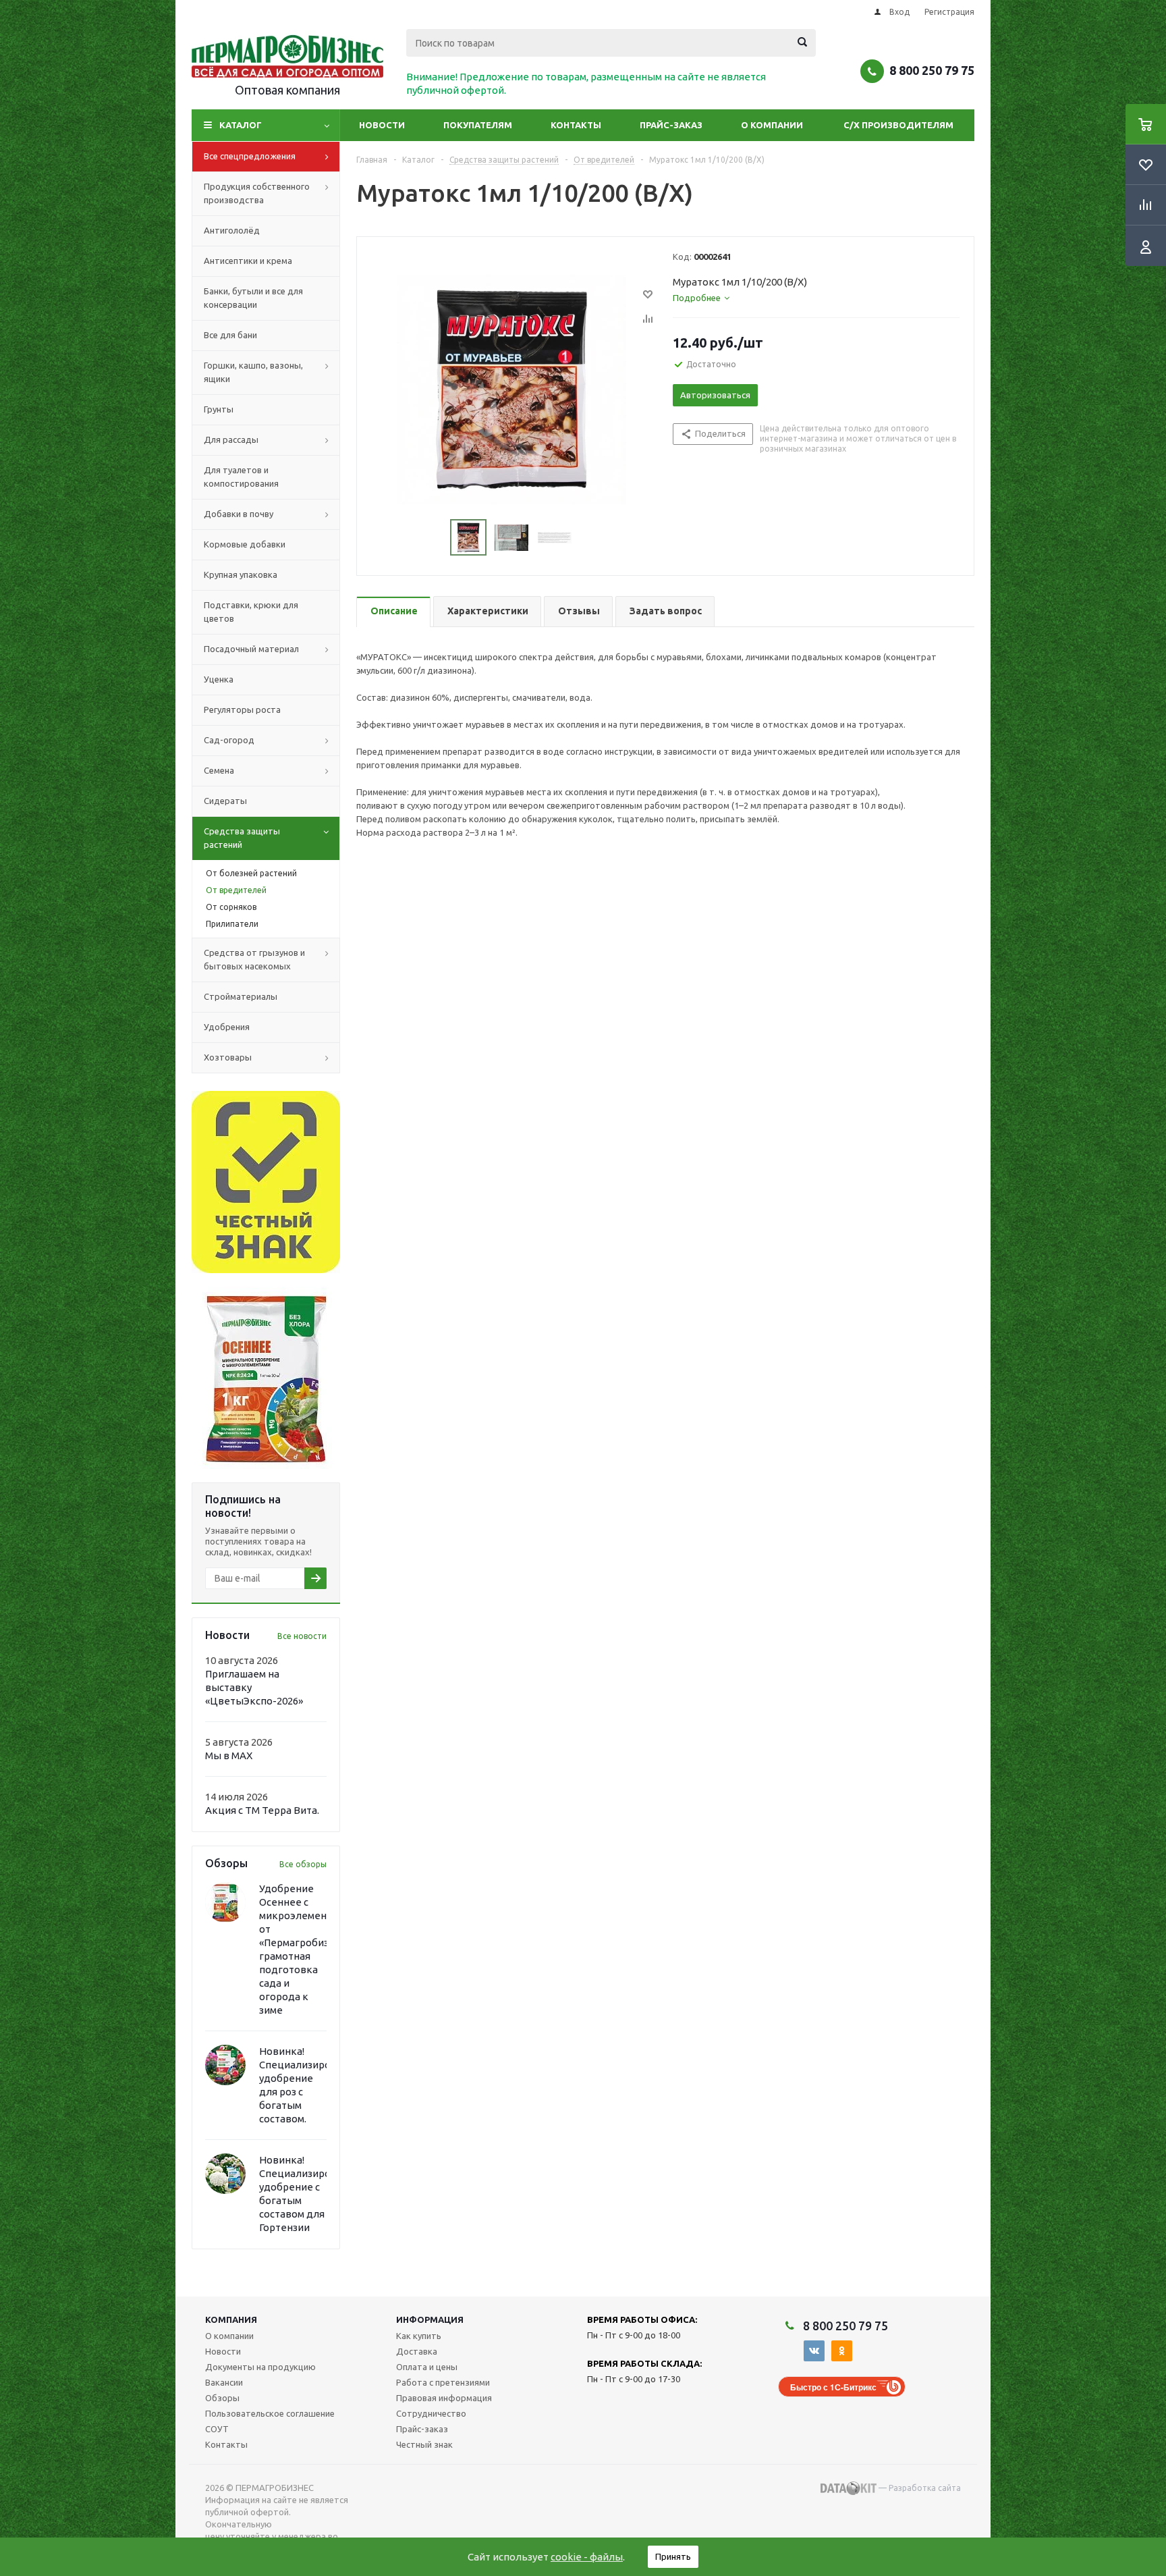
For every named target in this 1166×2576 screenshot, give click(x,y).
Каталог (241, 125)
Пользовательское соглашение (270, 2413)
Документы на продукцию (260, 2367)
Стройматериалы (241, 996)
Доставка (417, 2351)
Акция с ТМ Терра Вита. (262, 1810)
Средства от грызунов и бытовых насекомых (254, 959)
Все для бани (230, 335)
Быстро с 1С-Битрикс (833, 2387)
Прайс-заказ (671, 125)
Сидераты (225, 801)
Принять (673, 2556)
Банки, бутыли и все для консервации (253, 298)
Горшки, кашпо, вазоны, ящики (253, 372)
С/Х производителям (898, 125)
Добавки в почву (239, 514)
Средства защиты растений (242, 838)
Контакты (576, 125)
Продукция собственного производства (257, 193)
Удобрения (227, 1027)
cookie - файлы (587, 2557)
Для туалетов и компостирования (241, 477)
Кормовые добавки (245, 544)
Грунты (219, 409)
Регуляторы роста (242, 709)
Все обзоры (303, 1864)
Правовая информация (444, 2398)
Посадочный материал (251, 649)
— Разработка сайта (919, 2488)
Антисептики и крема (248, 261)
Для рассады (231, 439)
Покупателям (478, 125)
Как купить (419, 2336)
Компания (231, 2319)
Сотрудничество (431, 2413)
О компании (772, 125)
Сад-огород (229, 740)
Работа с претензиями (443, 2382)
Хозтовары (228, 1057)
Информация (430, 2319)
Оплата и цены (427, 2367)
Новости (382, 125)
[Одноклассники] (842, 2351)
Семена (219, 770)
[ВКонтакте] (814, 2351)
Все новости (302, 1636)
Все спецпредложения (250, 156)
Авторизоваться (715, 395)
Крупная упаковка (241, 574)
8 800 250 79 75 (932, 70)
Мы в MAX (229, 1755)
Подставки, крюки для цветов (251, 612)
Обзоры (222, 2398)
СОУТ (217, 2429)
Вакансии (224, 2382)
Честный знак (424, 2444)
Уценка (219, 679)
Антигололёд (232, 230)
